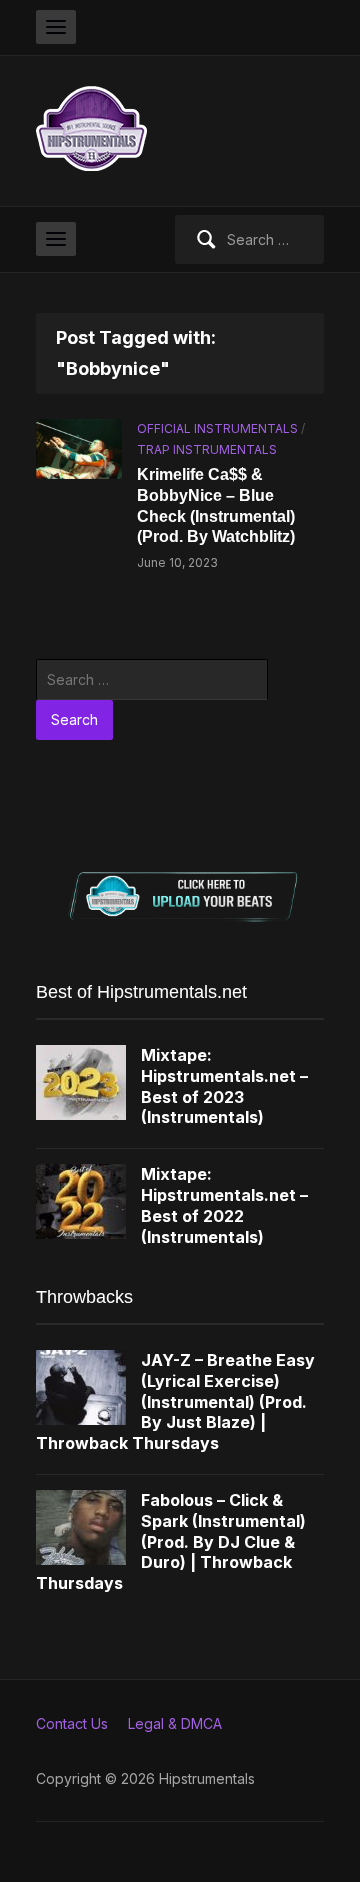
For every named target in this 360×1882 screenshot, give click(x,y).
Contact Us (72, 1723)
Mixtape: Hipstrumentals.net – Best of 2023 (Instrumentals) (224, 1086)
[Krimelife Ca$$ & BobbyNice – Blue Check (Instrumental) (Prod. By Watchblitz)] (79, 447)
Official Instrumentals (217, 428)
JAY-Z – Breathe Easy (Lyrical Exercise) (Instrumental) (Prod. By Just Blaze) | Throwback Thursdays (175, 1401)
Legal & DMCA (175, 1723)
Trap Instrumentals (207, 449)
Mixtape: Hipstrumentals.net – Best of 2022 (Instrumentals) (224, 1205)
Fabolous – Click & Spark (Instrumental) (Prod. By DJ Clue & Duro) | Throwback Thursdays (171, 1541)
